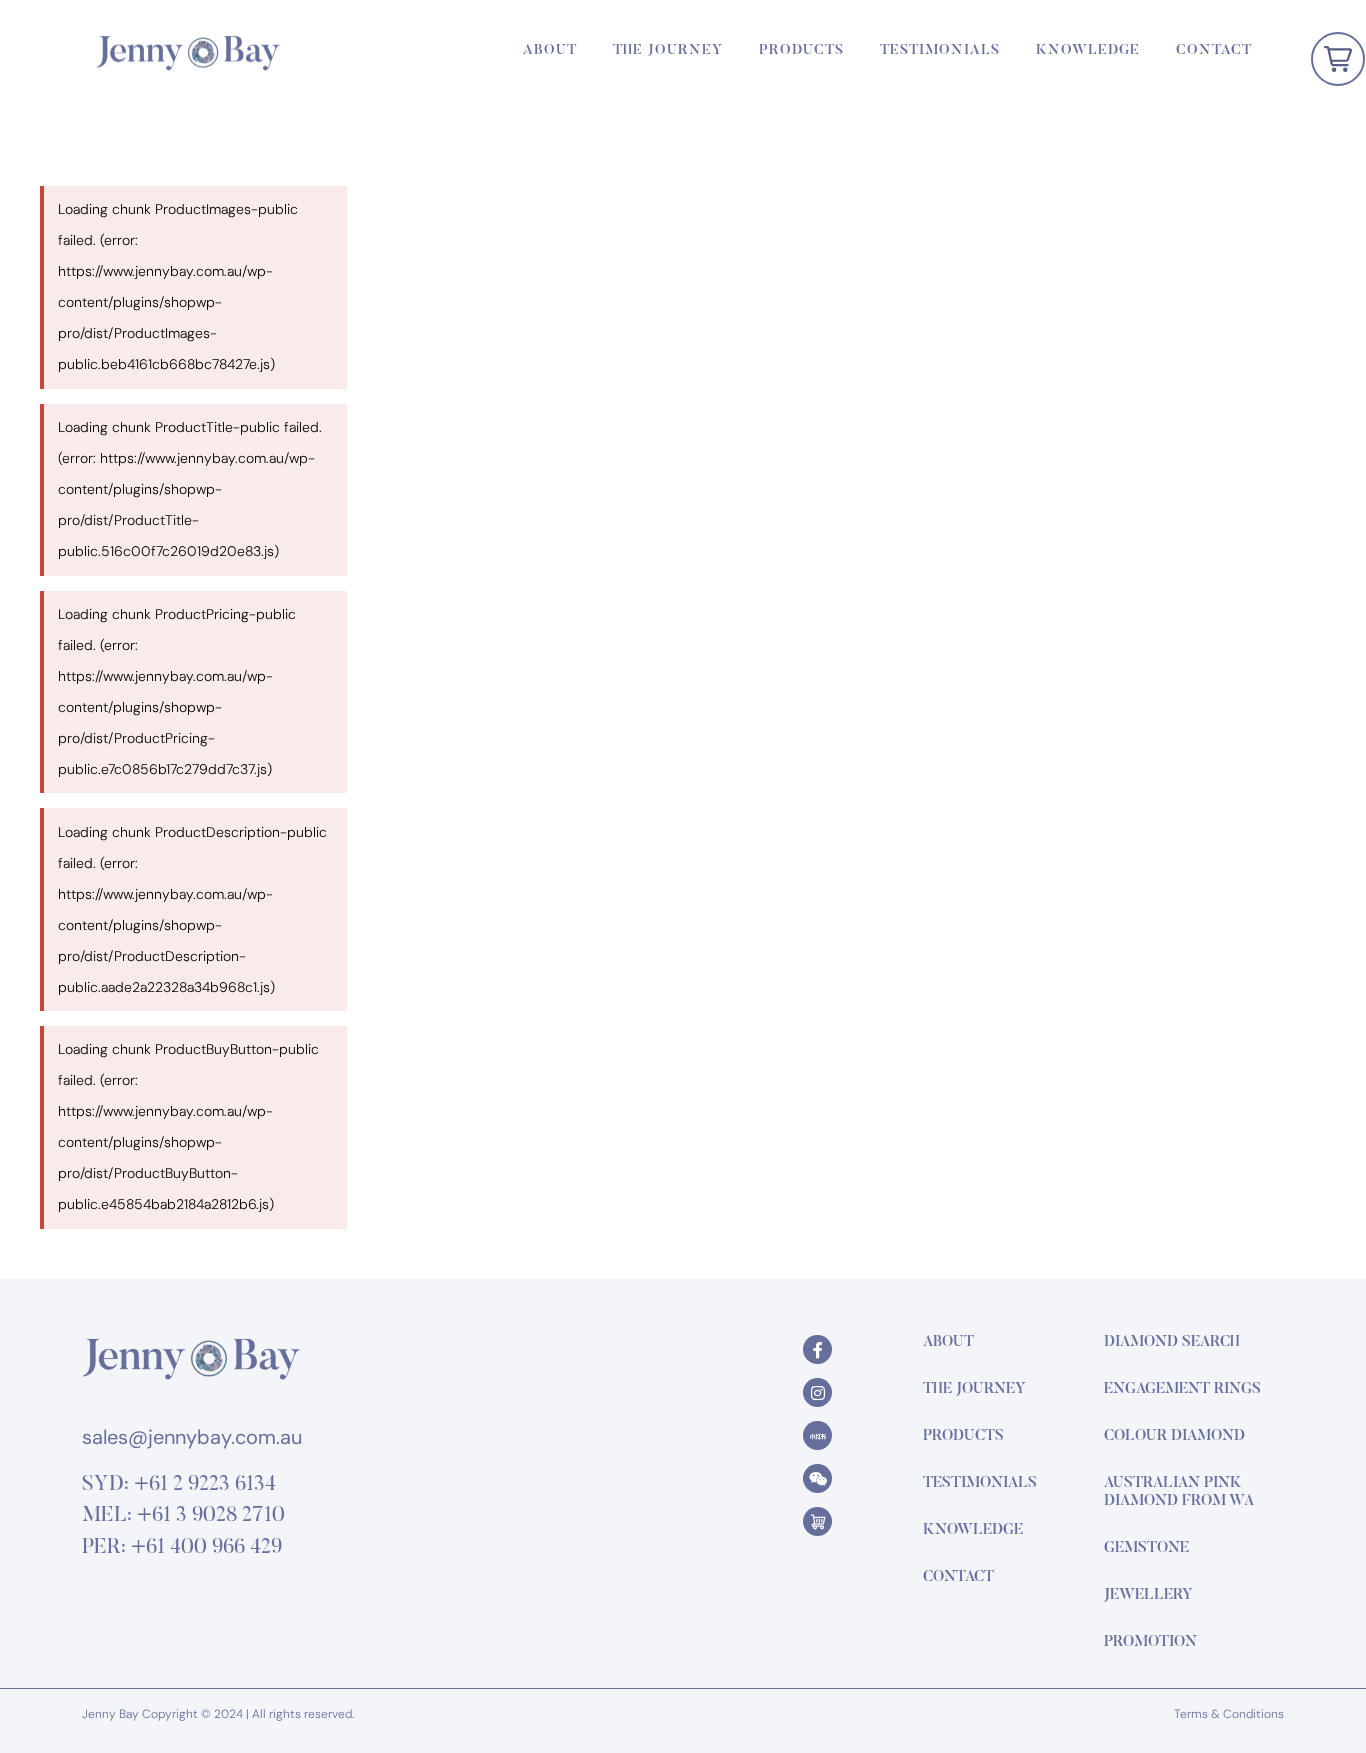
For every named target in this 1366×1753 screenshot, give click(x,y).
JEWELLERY (1148, 1595)
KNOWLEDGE (1088, 51)
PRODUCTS (801, 51)
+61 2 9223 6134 (205, 1485)
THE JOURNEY (668, 51)
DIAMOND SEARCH (1172, 1342)
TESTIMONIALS (940, 51)
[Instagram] (817, 1392)
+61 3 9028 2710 (211, 1516)
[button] (1338, 59)
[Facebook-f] (817, 1349)
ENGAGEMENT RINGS (1182, 1389)
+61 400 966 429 (206, 1548)
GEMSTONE (1146, 1548)
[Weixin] (817, 1478)
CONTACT (1214, 51)
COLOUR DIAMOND (1174, 1436)
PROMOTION (1150, 1642)
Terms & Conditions (1229, 1714)
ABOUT (550, 51)
